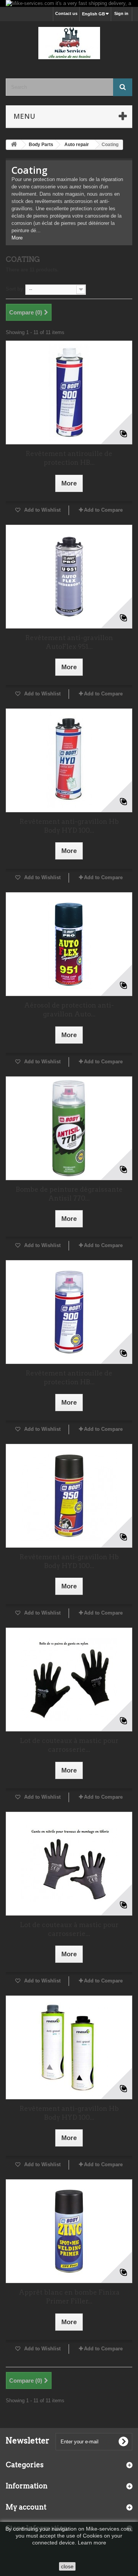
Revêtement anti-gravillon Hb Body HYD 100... (69, 826)
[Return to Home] (14, 145)
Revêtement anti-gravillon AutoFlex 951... (69, 642)
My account (26, 2507)
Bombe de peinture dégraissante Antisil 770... (69, 1194)
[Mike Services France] (69, 43)
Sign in (121, 13)
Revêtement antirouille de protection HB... (69, 458)
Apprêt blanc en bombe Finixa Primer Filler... (69, 2297)
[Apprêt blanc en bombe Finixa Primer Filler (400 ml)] (69, 2231)
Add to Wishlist (42, 510)
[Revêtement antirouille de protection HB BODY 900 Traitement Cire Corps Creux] (69, 392)
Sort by (14, 289)
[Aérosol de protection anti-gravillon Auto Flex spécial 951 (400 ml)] (69, 944)
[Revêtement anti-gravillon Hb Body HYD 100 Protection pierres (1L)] (69, 760)
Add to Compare (103, 510)
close (67, 2566)
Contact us (66, 13)
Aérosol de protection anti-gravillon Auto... (69, 1010)
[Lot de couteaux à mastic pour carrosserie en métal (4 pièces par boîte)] (69, 1680)
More (17, 238)
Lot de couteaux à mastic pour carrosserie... (69, 1745)
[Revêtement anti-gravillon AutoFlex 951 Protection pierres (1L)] (69, 577)
